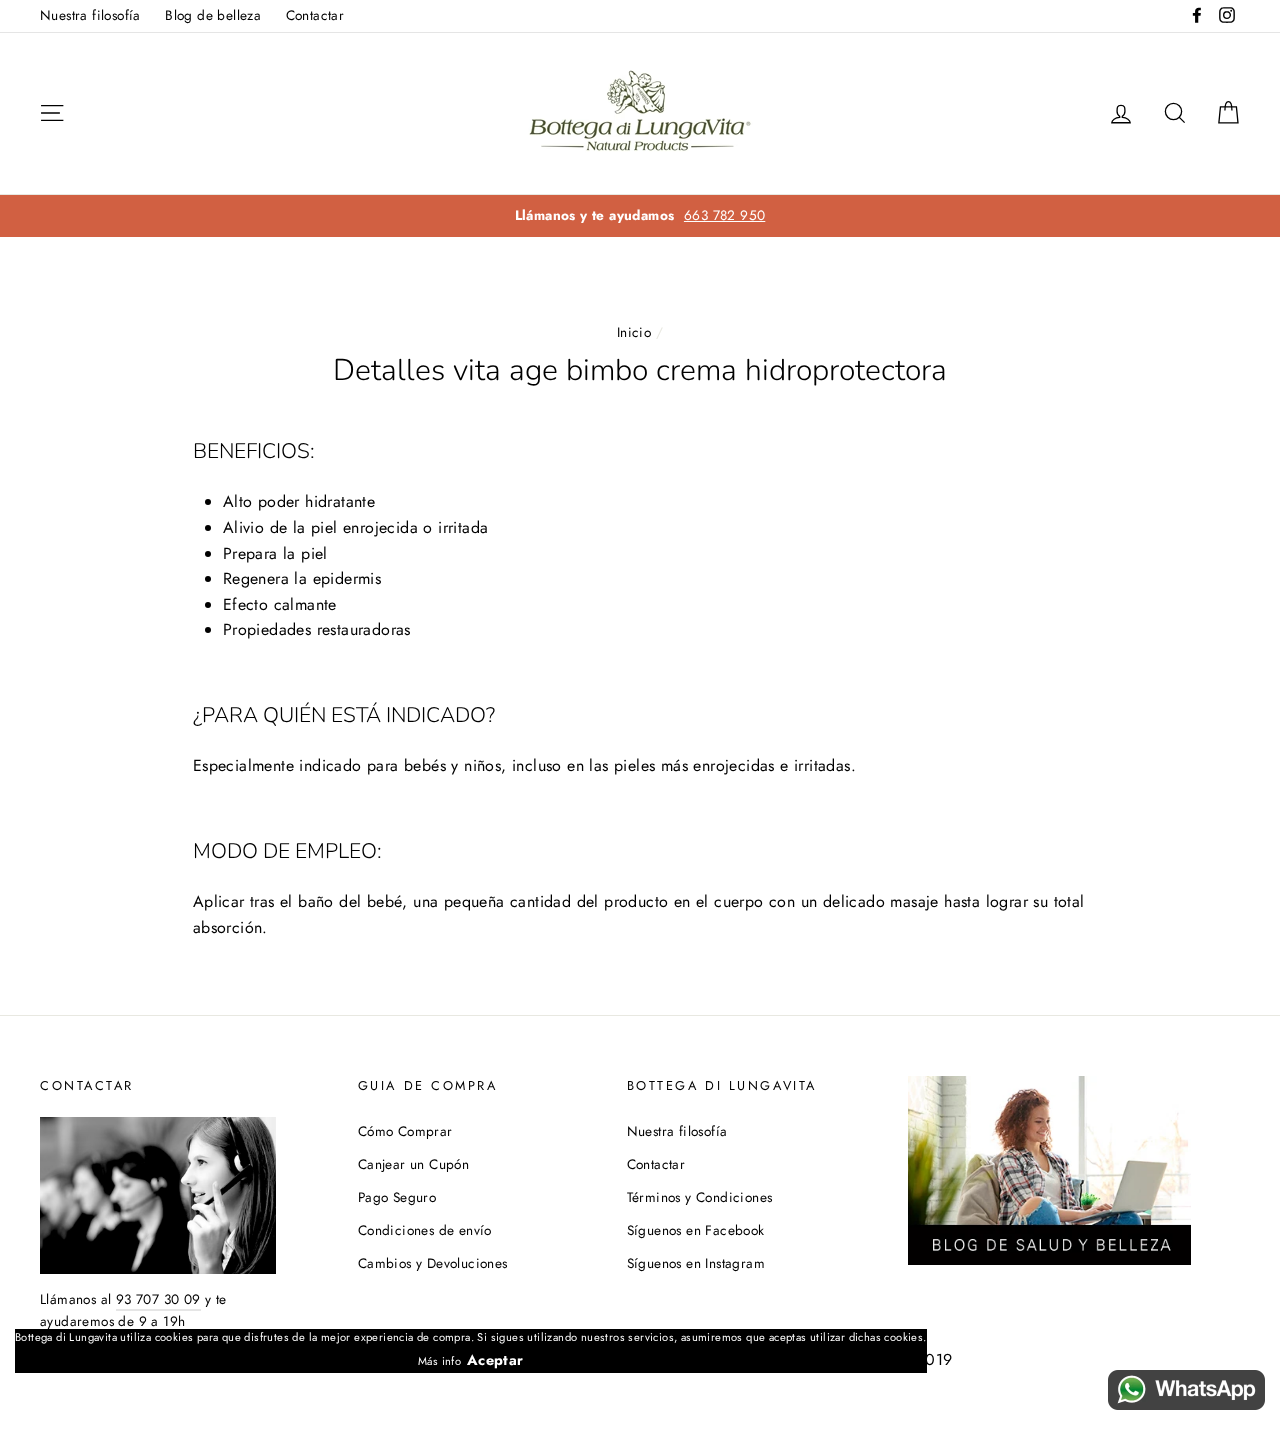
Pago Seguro (397, 1197)
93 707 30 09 (158, 1299)
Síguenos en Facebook (696, 1230)
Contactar (315, 15)
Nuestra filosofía (90, 15)
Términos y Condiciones (700, 1197)
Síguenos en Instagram (696, 1263)
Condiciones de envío (425, 1230)
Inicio (634, 332)
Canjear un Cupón (413, 1164)
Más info (439, 1361)
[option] (640, 216)
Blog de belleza (213, 15)
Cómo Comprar (405, 1131)
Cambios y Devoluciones (433, 1263)
